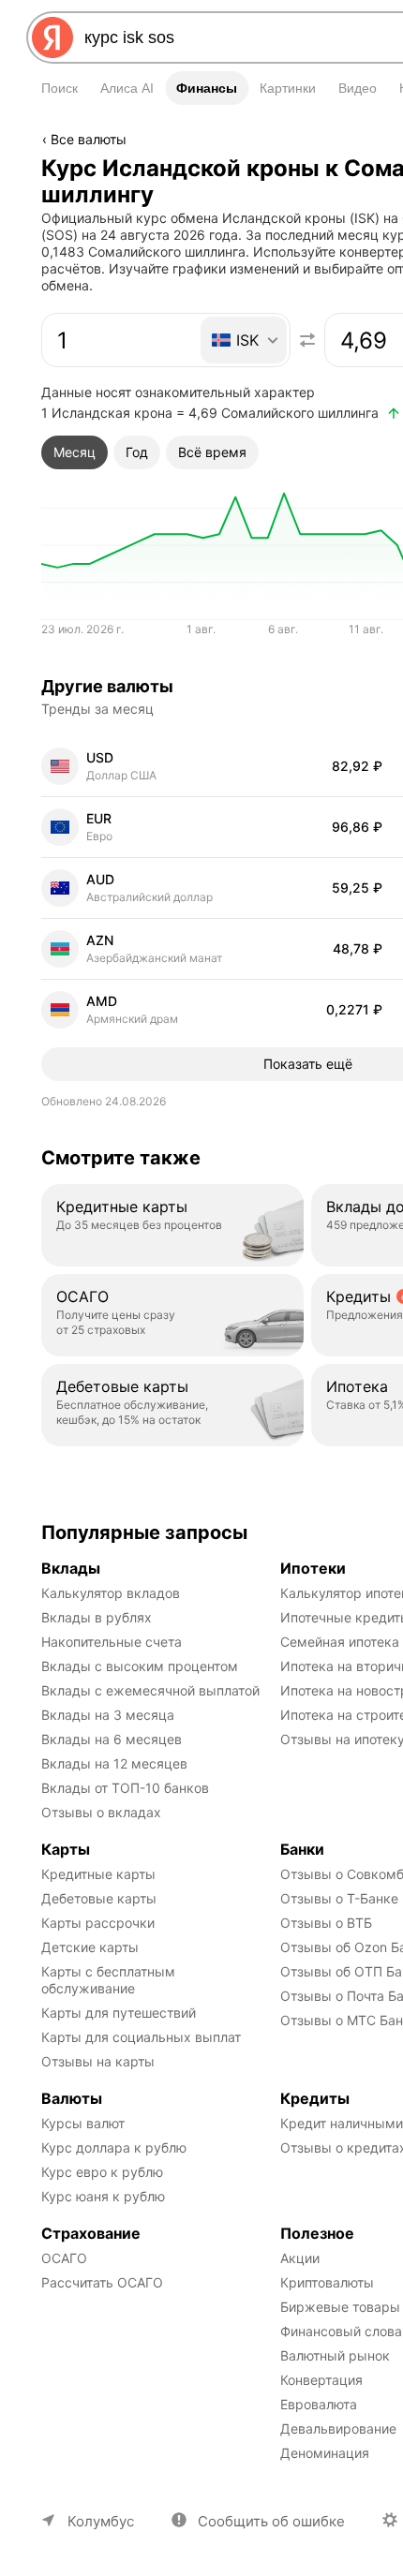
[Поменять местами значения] (307, 340)
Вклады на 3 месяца (108, 1715)
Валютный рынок (335, 2355)
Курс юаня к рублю (103, 2196)
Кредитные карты (98, 1874)
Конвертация (321, 2380)
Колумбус (101, 2521)
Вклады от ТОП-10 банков (125, 1788)
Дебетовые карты (99, 1898)
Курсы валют (83, 2123)
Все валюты (89, 139)
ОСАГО (64, 2258)
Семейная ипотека (340, 1642)
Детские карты (90, 1947)
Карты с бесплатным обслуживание (110, 1980)
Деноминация (325, 2453)
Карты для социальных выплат (141, 2037)
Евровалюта (319, 2404)
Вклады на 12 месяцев (114, 1763)
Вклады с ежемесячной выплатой (150, 1690)
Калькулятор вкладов (111, 1593)
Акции (300, 2258)
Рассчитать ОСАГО (102, 2282)
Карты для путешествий (119, 2013)
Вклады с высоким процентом (140, 1666)
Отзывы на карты (98, 2061)
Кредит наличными (342, 2123)
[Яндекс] (52, 37)
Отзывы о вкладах (101, 1812)
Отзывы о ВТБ (326, 1923)
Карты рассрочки (98, 1923)
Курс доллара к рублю (114, 2147)
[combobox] (231, 37)
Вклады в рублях (97, 1617)
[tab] (75, 452)
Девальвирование (338, 2428)
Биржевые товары (340, 2307)
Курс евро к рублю (102, 2172)
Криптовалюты (327, 2282)
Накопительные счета (112, 1642)
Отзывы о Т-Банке (339, 1898)
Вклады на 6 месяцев (112, 1739)
